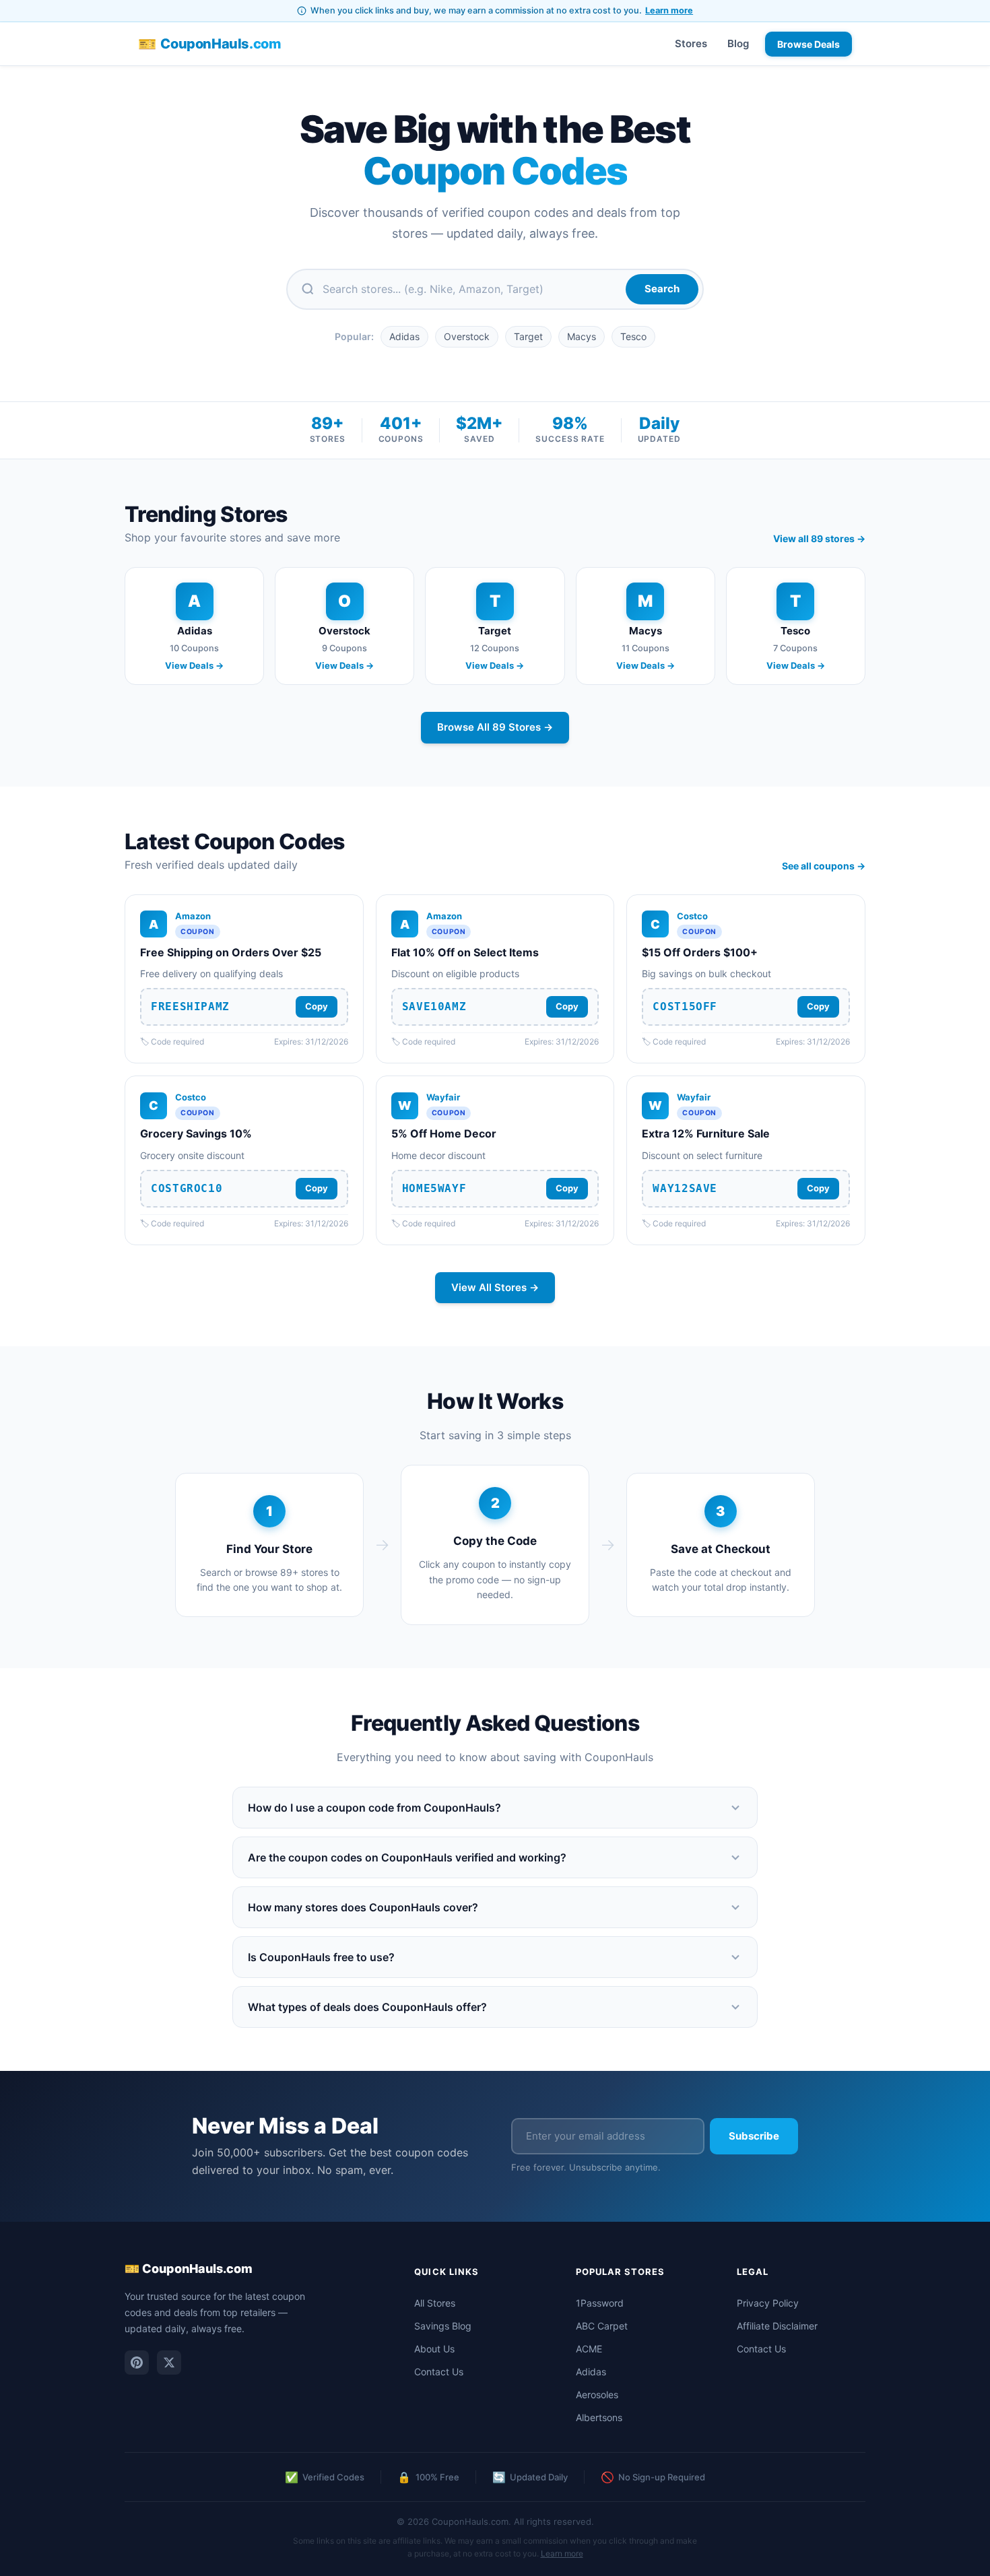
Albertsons (599, 2417)
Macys (582, 336)
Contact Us (439, 2372)
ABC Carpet (602, 2326)
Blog (738, 43)
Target (528, 336)
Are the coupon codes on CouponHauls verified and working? (407, 1857)
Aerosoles (597, 2395)
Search (662, 289)
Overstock (467, 336)
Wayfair (443, 1097)
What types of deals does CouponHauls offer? (367, 2007)
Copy (317, 1006)
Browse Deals (808, 44)
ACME (589, 2349)
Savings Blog (443, 2326)
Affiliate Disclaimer (777, 2326)
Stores (691, 43)
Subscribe (754, 2136)
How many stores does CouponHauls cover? (363, 1907)
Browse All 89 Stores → (495, 727)
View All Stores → (495, 1287)
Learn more (669, 10)
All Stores (435, 2303)
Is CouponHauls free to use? (321, 1957)
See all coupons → (824, 866)
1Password (600, 2303)
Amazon (193, 916)
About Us (434, 2349)
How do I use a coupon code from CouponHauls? (374, 1808)
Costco (692, 916)
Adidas (404, 336)
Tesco (633, 336)
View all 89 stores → (819, 538)
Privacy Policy (768, 2303)
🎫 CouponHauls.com (189, 2269)
